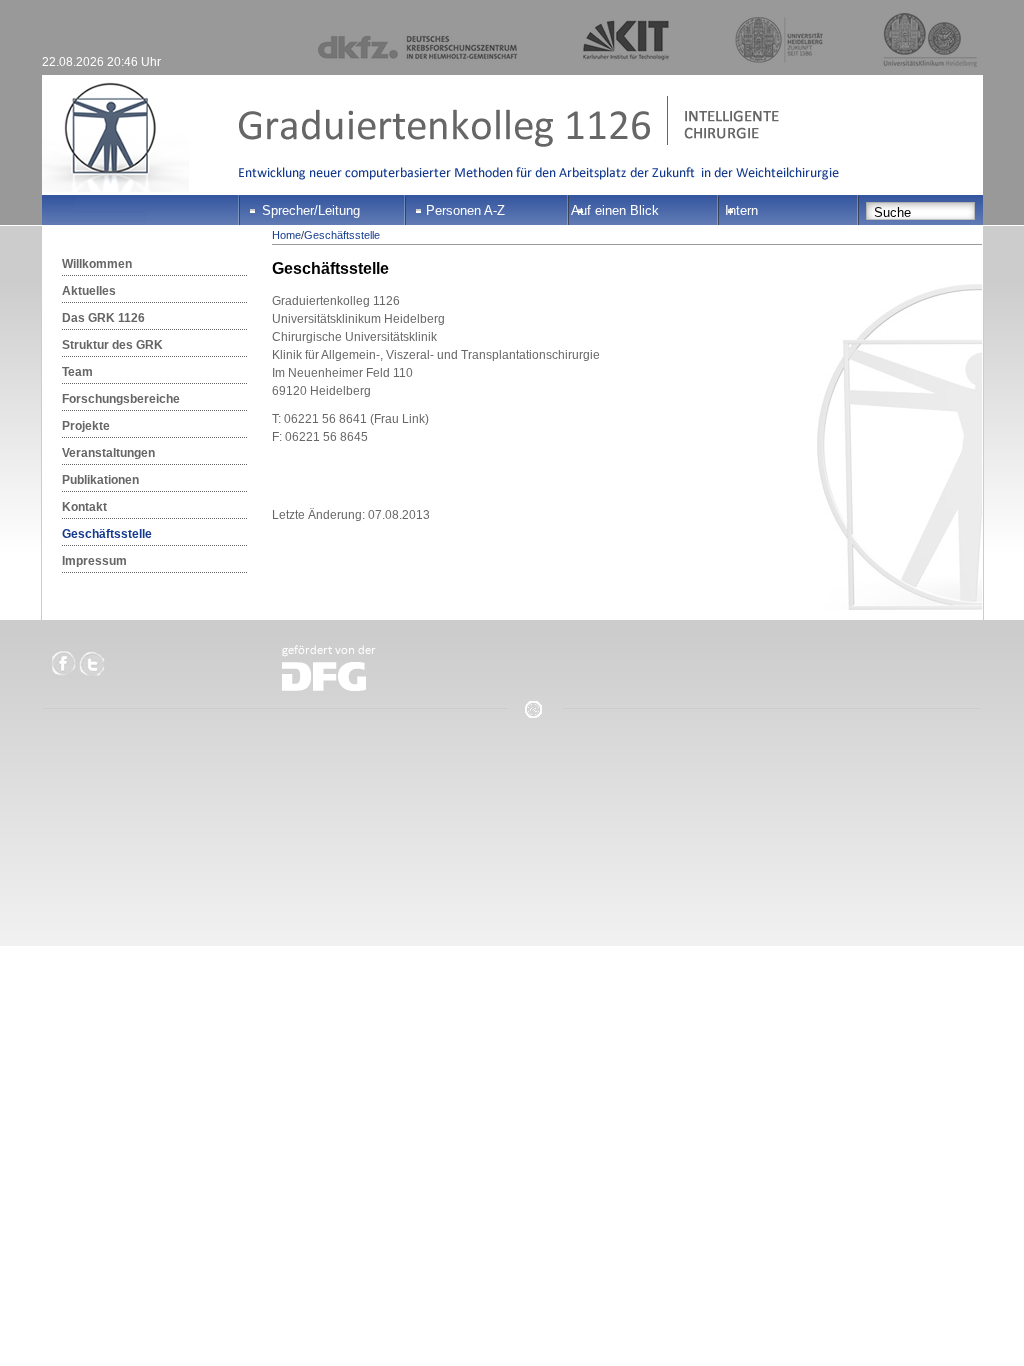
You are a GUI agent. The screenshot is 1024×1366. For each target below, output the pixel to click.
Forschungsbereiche (121, 399)
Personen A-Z (465, 210)
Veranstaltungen (108, 453)
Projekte (86, 426)
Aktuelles (89, 291)
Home (286, 235)
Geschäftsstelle (107, 534)
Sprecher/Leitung (311, 210)
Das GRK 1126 (103, 318)
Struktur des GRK (112, 345)
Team (77, 372)
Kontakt (84, 507)
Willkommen (97, 264)
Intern (741, 210)
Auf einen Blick (615, 210)
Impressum (94, 561)
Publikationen (100, 480)
